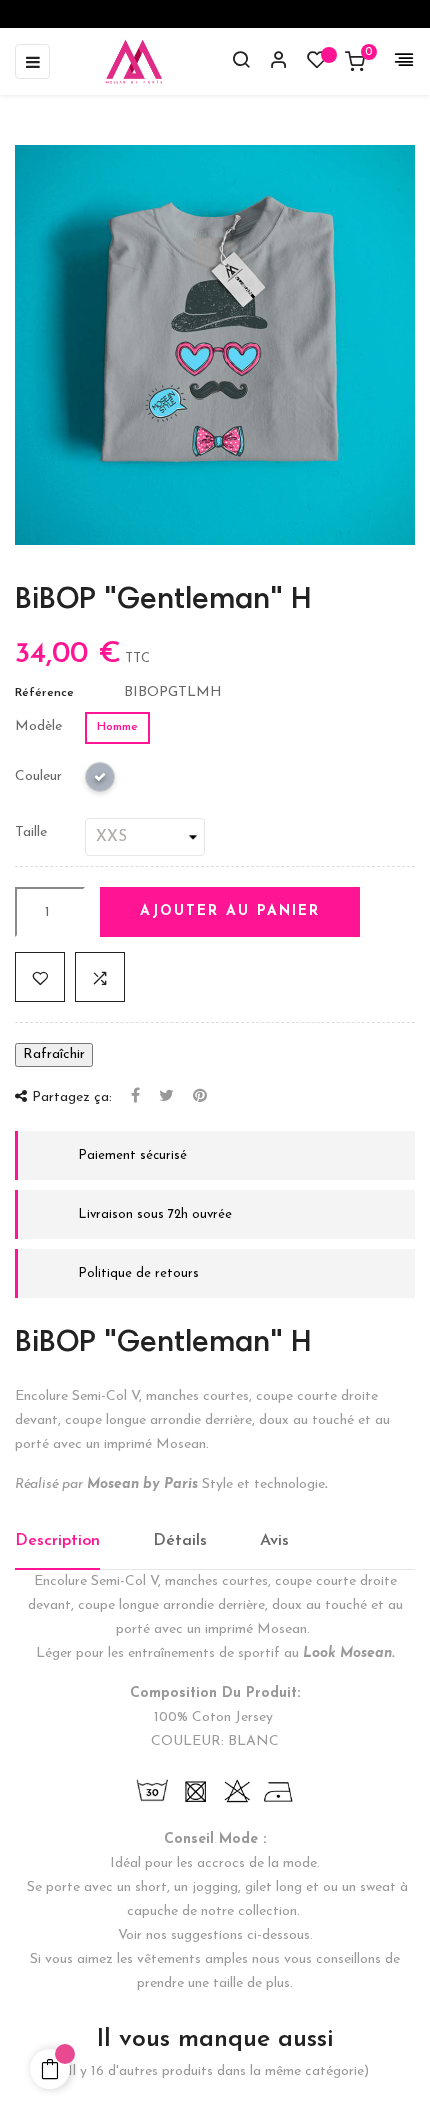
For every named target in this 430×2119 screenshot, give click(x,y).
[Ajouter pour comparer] (100, 977)
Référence (44, 693)
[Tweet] (166, 1097)
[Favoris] (317, 64)
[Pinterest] (200, 1097)
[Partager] (135, 1097)
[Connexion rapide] (270, 62)
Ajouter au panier (230, 911)
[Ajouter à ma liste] (40, 977)
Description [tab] (57, 1541)
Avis (274, 1541)
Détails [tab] (180, 1541)
